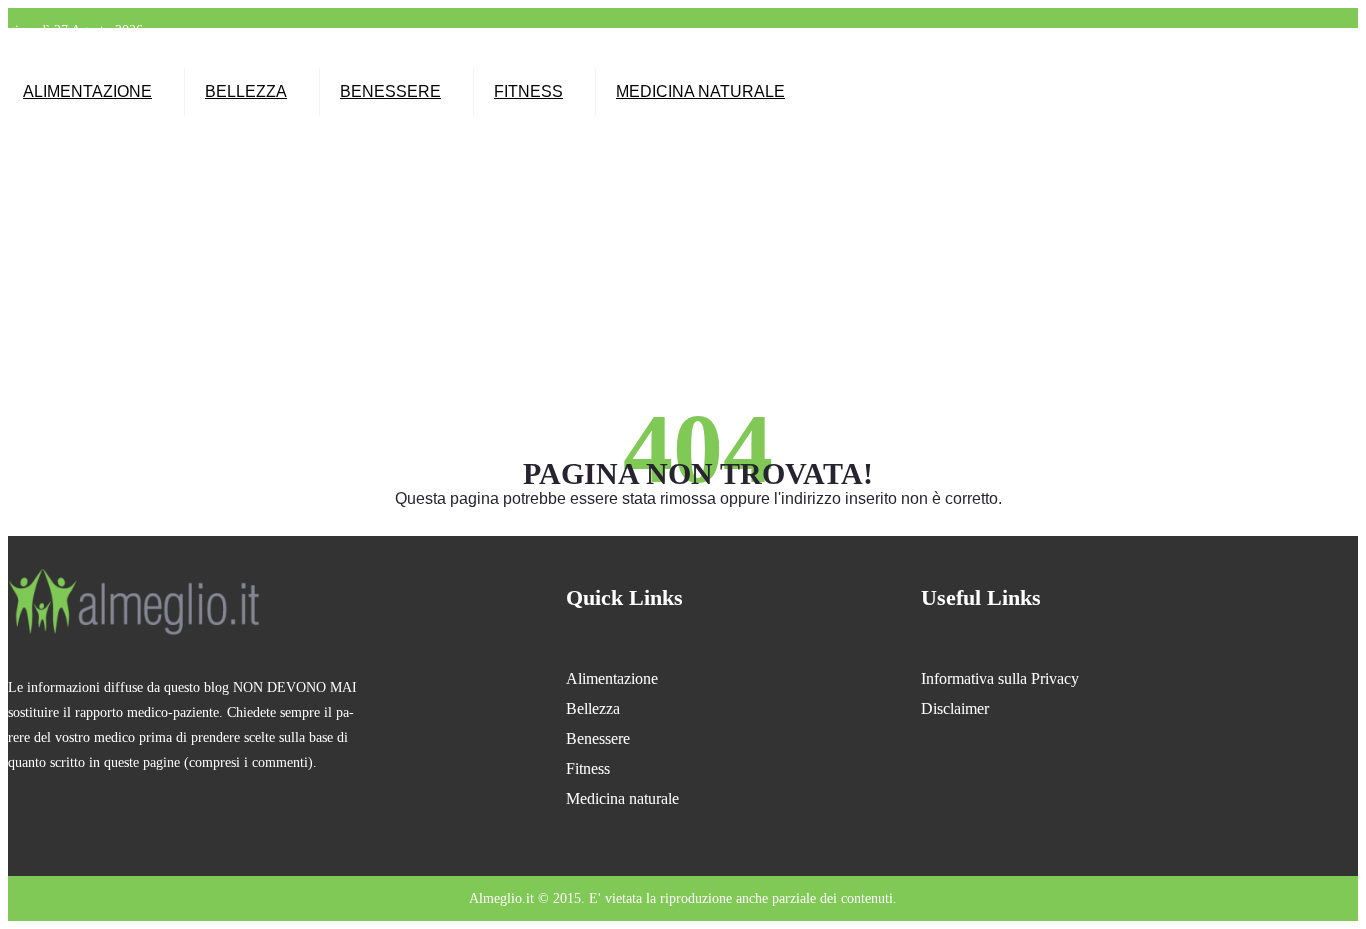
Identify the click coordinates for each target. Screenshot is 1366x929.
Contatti (679, 55)
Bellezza (246, 91)
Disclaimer (955, 708)
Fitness (528, 91)
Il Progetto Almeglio (517, 55)
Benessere (390, 91)
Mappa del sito (613, 55)
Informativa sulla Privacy (1000, 678)
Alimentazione (87, 91)
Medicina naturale (700, 91)
